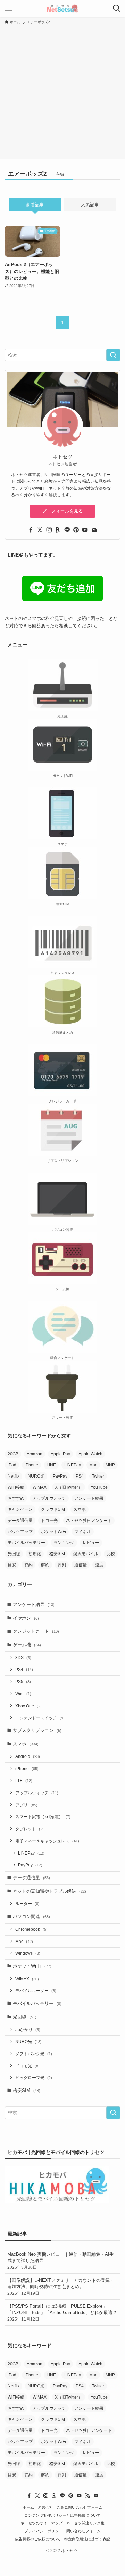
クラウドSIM (53, 1509)
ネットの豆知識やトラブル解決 (49, 1891)
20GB (13, 1454)
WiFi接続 (16, 1487)
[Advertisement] (62, 91)
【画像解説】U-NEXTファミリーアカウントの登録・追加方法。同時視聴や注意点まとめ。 (61, 2286)
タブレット (31, 1829)
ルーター (27, 1904)
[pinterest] (76, 530)
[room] (58, 530)
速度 (99, 1565)
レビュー (91, 1543)
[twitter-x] (40, 530)
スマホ (80, 1509)
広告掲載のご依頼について (38, 2539)
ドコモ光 (49, 1521)
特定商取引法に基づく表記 (87, 2539)
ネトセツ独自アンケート (89, 1521)
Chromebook (31, 1929)
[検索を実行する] (113, 355)
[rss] (87, 2496)
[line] (67, 530)
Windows (28, 1953)
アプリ (26, 1805)
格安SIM (57, 1554)
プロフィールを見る (63, 511)
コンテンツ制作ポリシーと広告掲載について (62, 2515)
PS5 (23, 1681)
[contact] (94, 530)
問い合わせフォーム (84, 2531)
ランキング (64, 1543)
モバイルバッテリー (26, 1543)
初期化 (35, 1554)
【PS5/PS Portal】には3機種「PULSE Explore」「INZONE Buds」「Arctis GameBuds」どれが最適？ (62, 2312)
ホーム (28, 2507)
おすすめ (16, 1498)
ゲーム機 (27, 1645)
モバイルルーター (36, 1991)
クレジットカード (36, 1631)
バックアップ (20, 1532)
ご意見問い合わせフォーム (80, 2507)
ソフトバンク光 (34, 2054)
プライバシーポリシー (43, 2531)
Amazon (35, 1454)
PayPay (60, 1476)
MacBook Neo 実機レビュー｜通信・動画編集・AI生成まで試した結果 (61, 2260)
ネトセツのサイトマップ (41, 2523)
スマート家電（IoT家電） (43, 1817)
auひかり (28, 2029)
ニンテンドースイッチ (40, 1718)
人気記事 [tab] (90, 205)
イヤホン (26, 1618)
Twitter (98, 1476)
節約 (28, 1565)
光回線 (14, 1554)
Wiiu (23, 1694)
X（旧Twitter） (69, 1487)
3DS (23, 1658)
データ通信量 (20, 1521)
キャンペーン (20, 1509)
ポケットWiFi (53, 1532)
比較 (111, 1554)
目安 (12, 1565)
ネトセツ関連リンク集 (85, 2523)
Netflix (14, 1476)
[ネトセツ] (62, 8)
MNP (110, 1465)
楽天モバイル (86, 1554)
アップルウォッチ (49, 1498)
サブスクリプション (37, 1730)
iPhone (31, 1465)
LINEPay (73, 1465)
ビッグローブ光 (34, 2078)
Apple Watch (90, 1454)
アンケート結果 (89, 1498)
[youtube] (85, 530)
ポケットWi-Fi (32, 1966)
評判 (62, 1565)
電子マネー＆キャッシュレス (47, 1841)
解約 (45, 1565)
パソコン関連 (31, 1916)
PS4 (80, 1476)
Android (28, 1756)
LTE (24, 1781)
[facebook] (31, 530)
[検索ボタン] (117, 8)
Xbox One (28, 1706)
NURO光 (36, 1476)
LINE (51, 1465)
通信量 (81, 1565)
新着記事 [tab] (35, 205)
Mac (93, 1465)
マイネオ (83, 1532)
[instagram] (49, 530)
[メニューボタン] (8, 8)
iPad (12, 1465)
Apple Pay (60, 1454)
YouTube (99, 1487)
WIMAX (40, 1487)
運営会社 (45, 2507)
